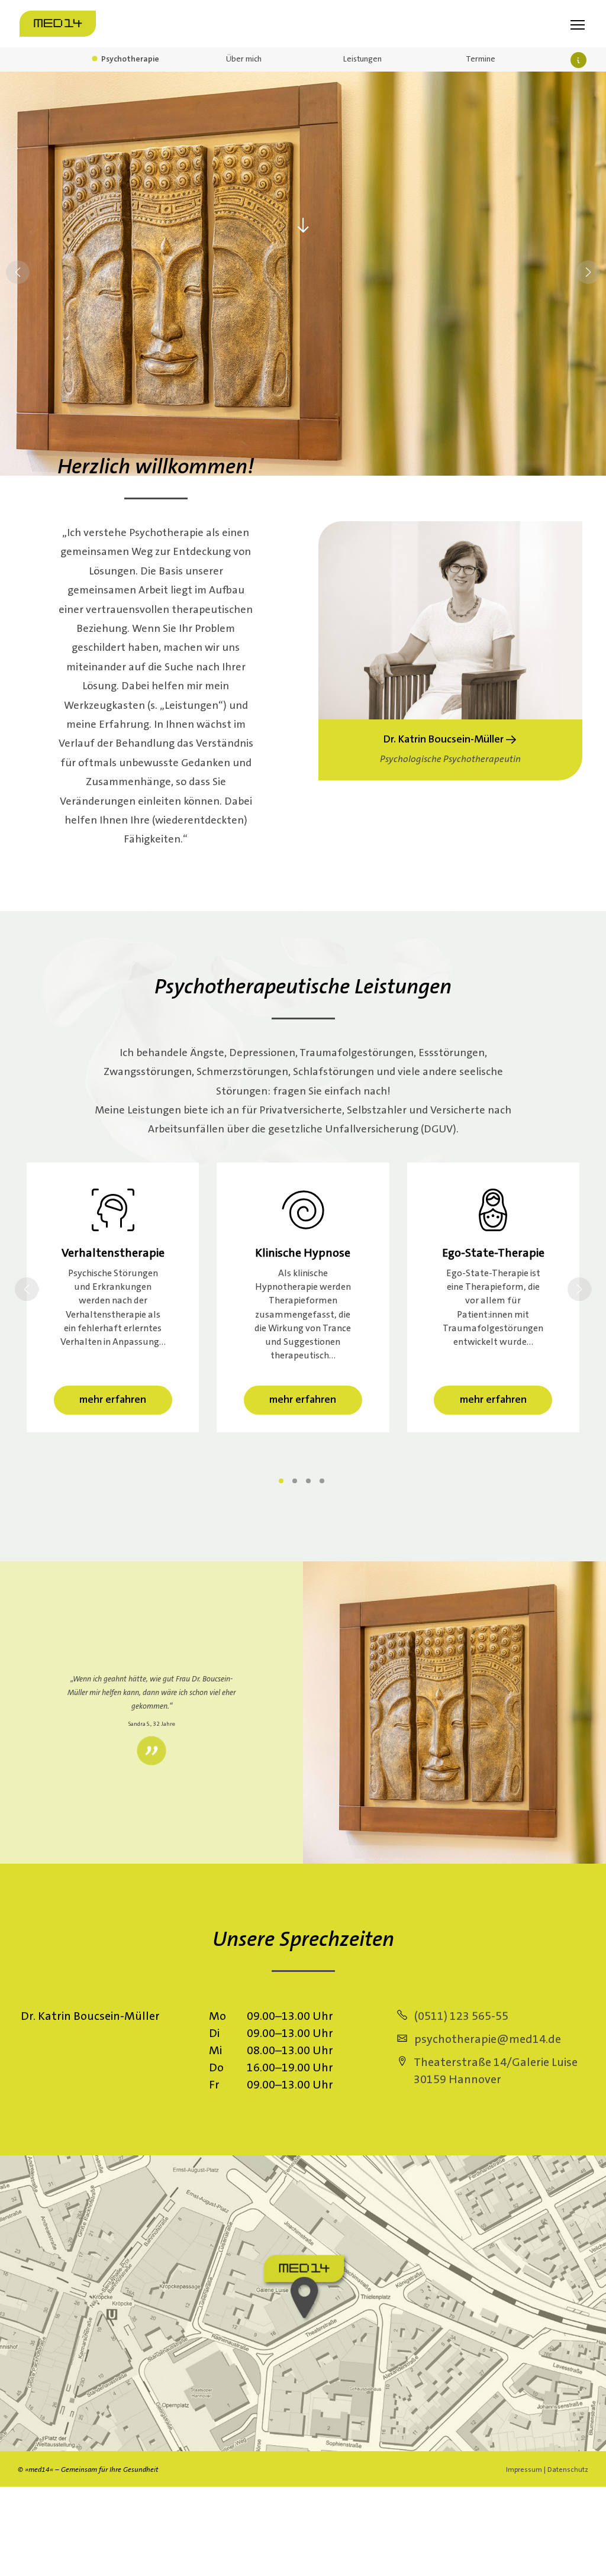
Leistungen (362, 59)
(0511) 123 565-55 (458, 2016)
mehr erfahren (113, 1399)
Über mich (244, 59)
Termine (481, 59)
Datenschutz (568, 2470)
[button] (588, 274)
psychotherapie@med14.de (484, 2039)
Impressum (524, 2470)
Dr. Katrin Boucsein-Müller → (450, 739)
